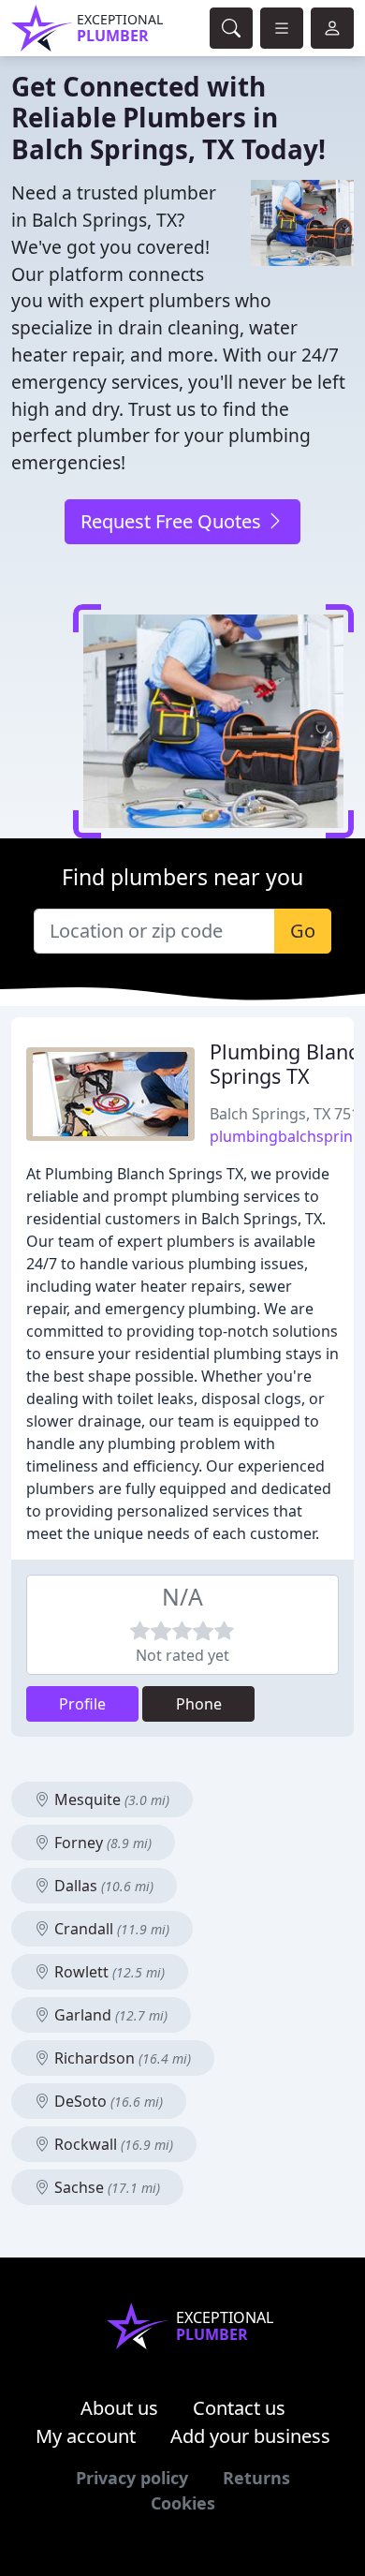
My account (86, 2436)
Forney (101, 1843)
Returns (256, 2478)
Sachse (105, 2187)
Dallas (102, 1886)
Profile (82, 1704)
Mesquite (110, 1799)
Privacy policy (132, 2478)
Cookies (183, 2503)
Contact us (239, 2408)
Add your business (250, 2436)
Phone (199, 1704)
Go (303, 931)
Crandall (110, 1929)
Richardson (121, 2058)
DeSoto (107, 2101)
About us (119, 2408)
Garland (109, 2015)
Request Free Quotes (173, 521)
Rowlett (108, 1972)
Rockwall (112, 2144)
